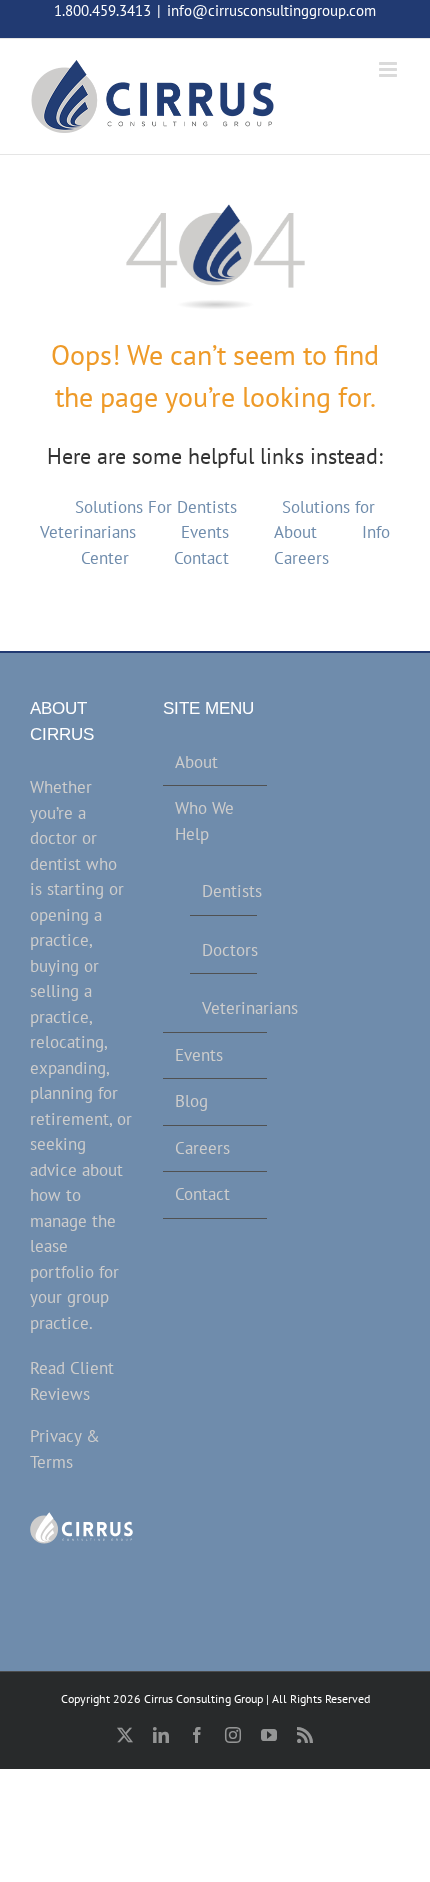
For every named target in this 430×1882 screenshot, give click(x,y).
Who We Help (204, 821)
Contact (201, 558)
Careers (301, 558)
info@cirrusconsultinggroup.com (271, 10)
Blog (191, 1101)
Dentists (224, 891)
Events (205, 532)
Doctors (224, 950)
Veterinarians (224, 1008)
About (295, 532)
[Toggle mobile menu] (389, 69)
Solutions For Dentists (156, 507)
